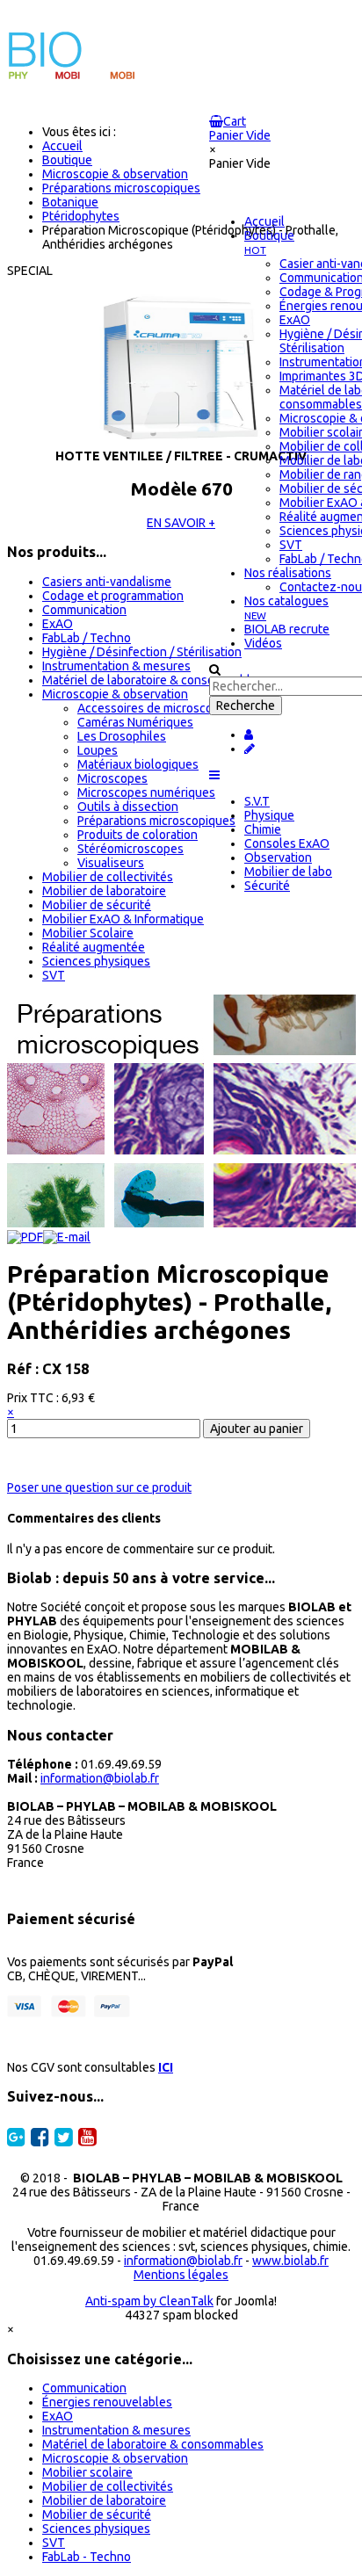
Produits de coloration (138, 835)
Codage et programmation (113, 596)
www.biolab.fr (290, 2261)
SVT (54, 975)
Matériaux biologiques (138, 764)
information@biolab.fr (100, 1778)
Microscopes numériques (146, 792)
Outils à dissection (128, 807)
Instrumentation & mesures (116, 666)
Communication (84, 610)
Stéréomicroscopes (130, 849)
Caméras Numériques (135, 722)
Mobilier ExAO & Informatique (123, 919)
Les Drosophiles (122, 736)
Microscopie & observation (115, 694)
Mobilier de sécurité (97, 905)
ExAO (58, 624)
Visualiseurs (111, 863)
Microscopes (112, 778)
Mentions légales (181, 2275)
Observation (278, 857)
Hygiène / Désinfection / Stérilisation (142, 652)
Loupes (98, 750)
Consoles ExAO (287, 843)
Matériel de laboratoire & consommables (153, 680)
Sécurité (267, 886)
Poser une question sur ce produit (99, 1487)
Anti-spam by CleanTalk (149, 2301)
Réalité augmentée (94, 947)
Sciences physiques (96, 961)
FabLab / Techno (87, 638)
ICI (166, 2067)
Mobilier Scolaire (88, 933)
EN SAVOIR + (181, 523)
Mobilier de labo (288, 872)
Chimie (263, 829)
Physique (269, 815)
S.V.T (257, 801)
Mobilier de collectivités (108, 877)
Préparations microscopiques (156, 821)
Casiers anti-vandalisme (107, 582)
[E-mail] (67, 1237)
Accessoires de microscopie (153, 708)
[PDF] (25, 1237)
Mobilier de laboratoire (104, 891)
